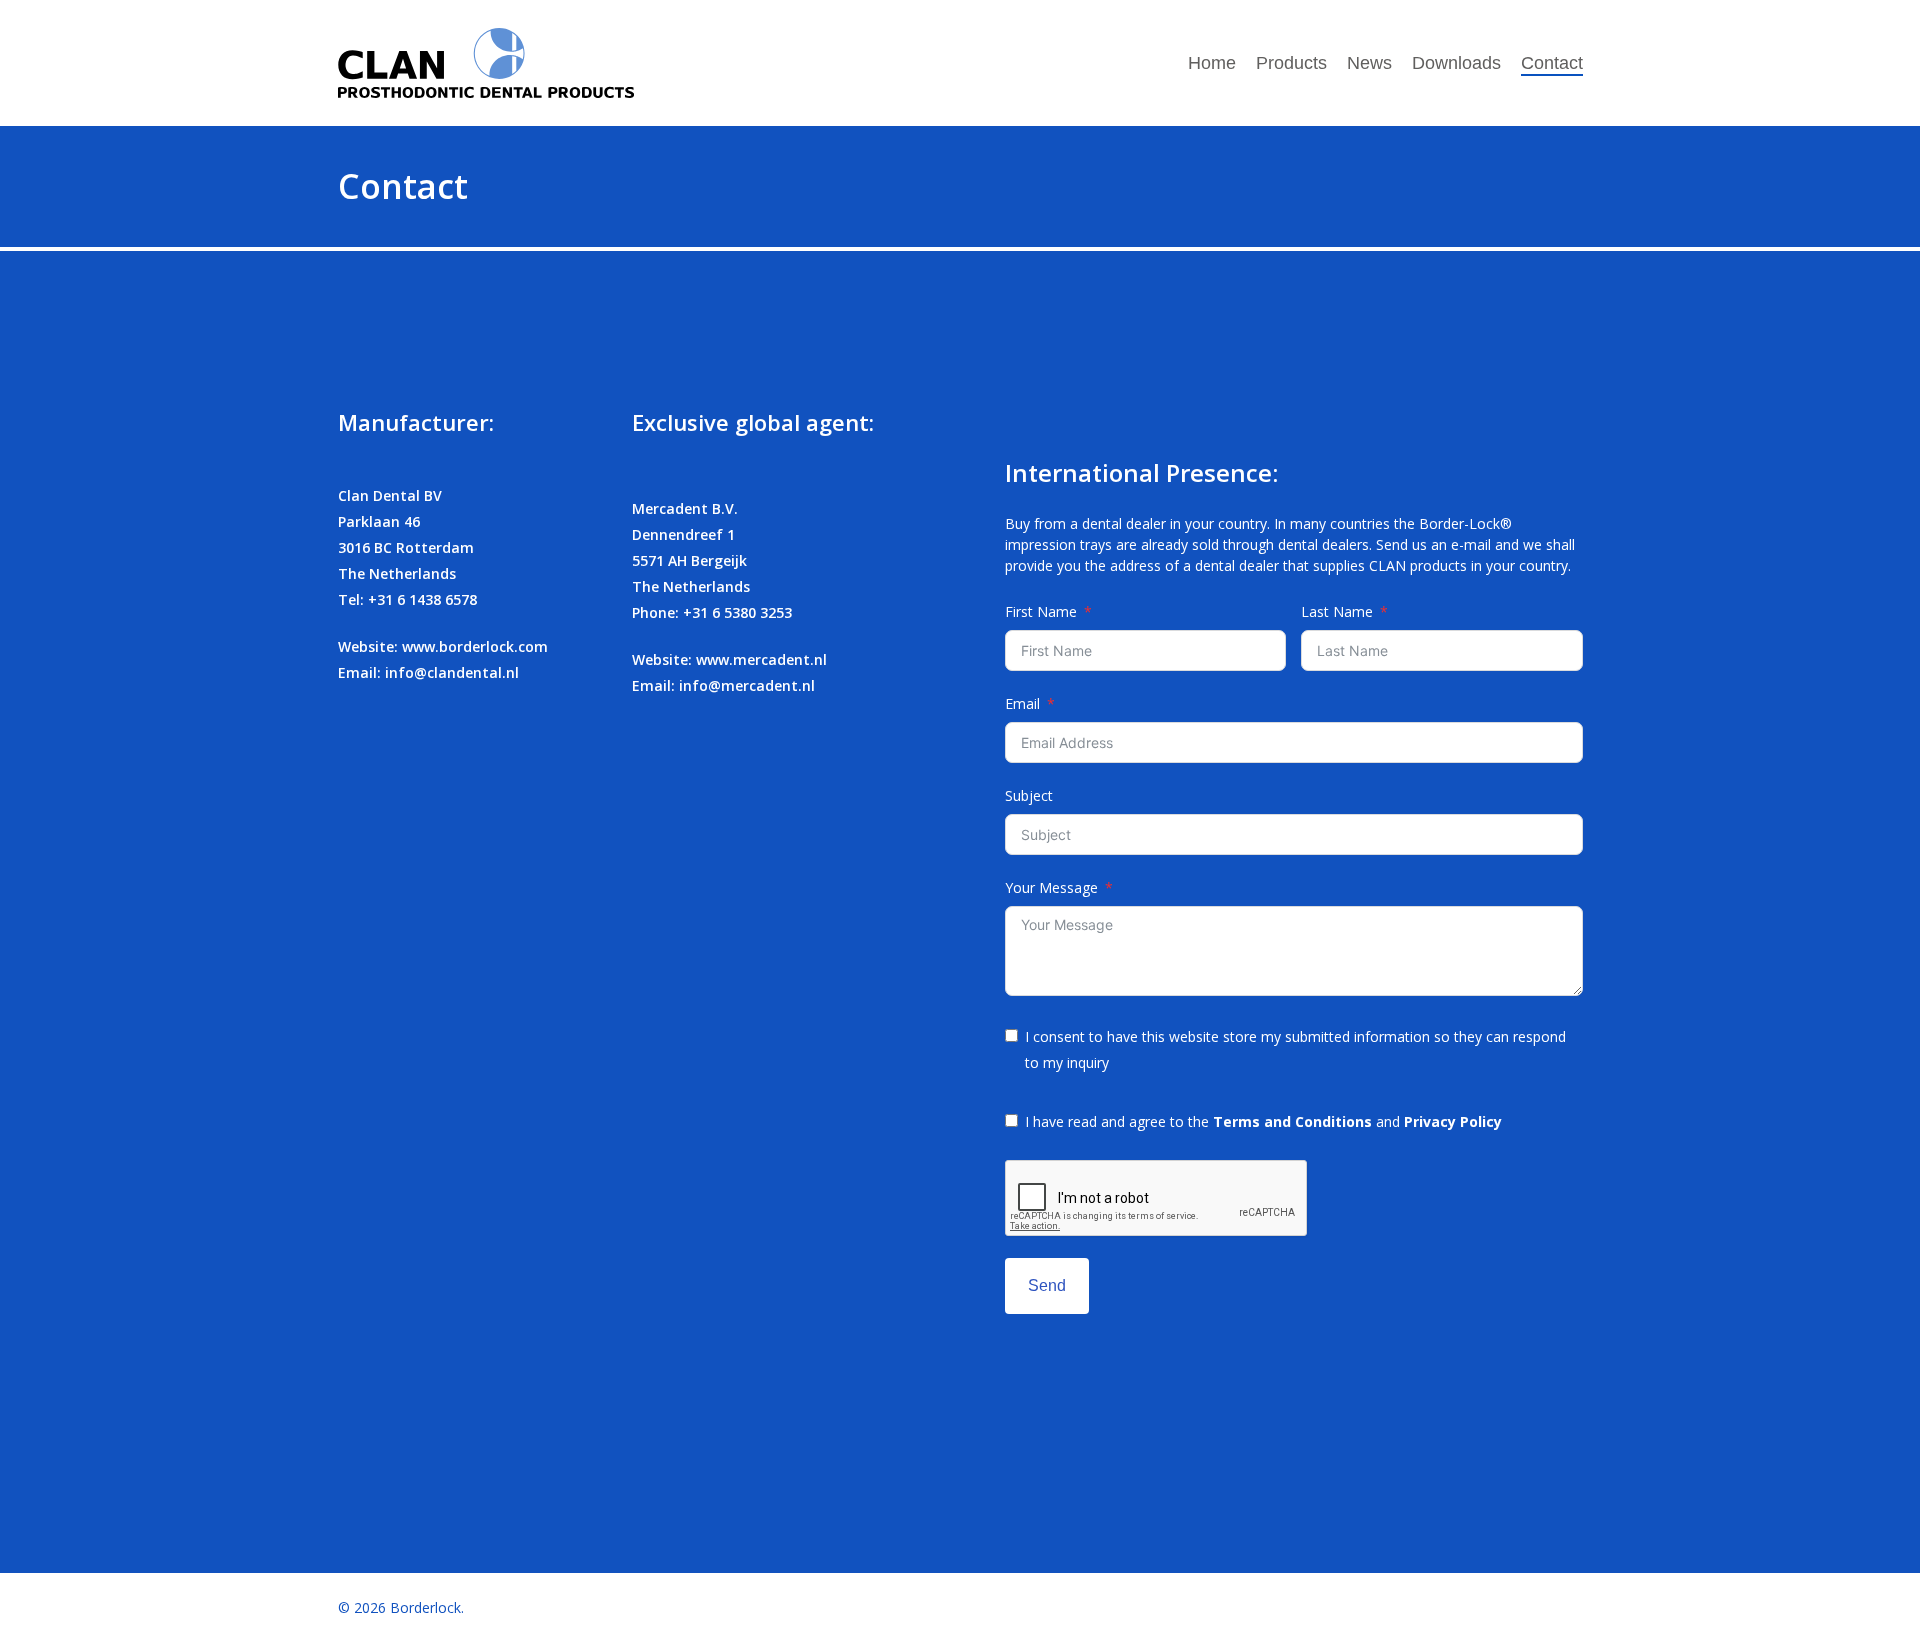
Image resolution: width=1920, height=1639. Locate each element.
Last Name (1337, 611)
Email (1022, 703)
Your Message (1051, 887)
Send (1047, 1285)
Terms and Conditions (1292, 1121)
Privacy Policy (1453, 1121)
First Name (1041, 611)
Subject (1029, 795)
